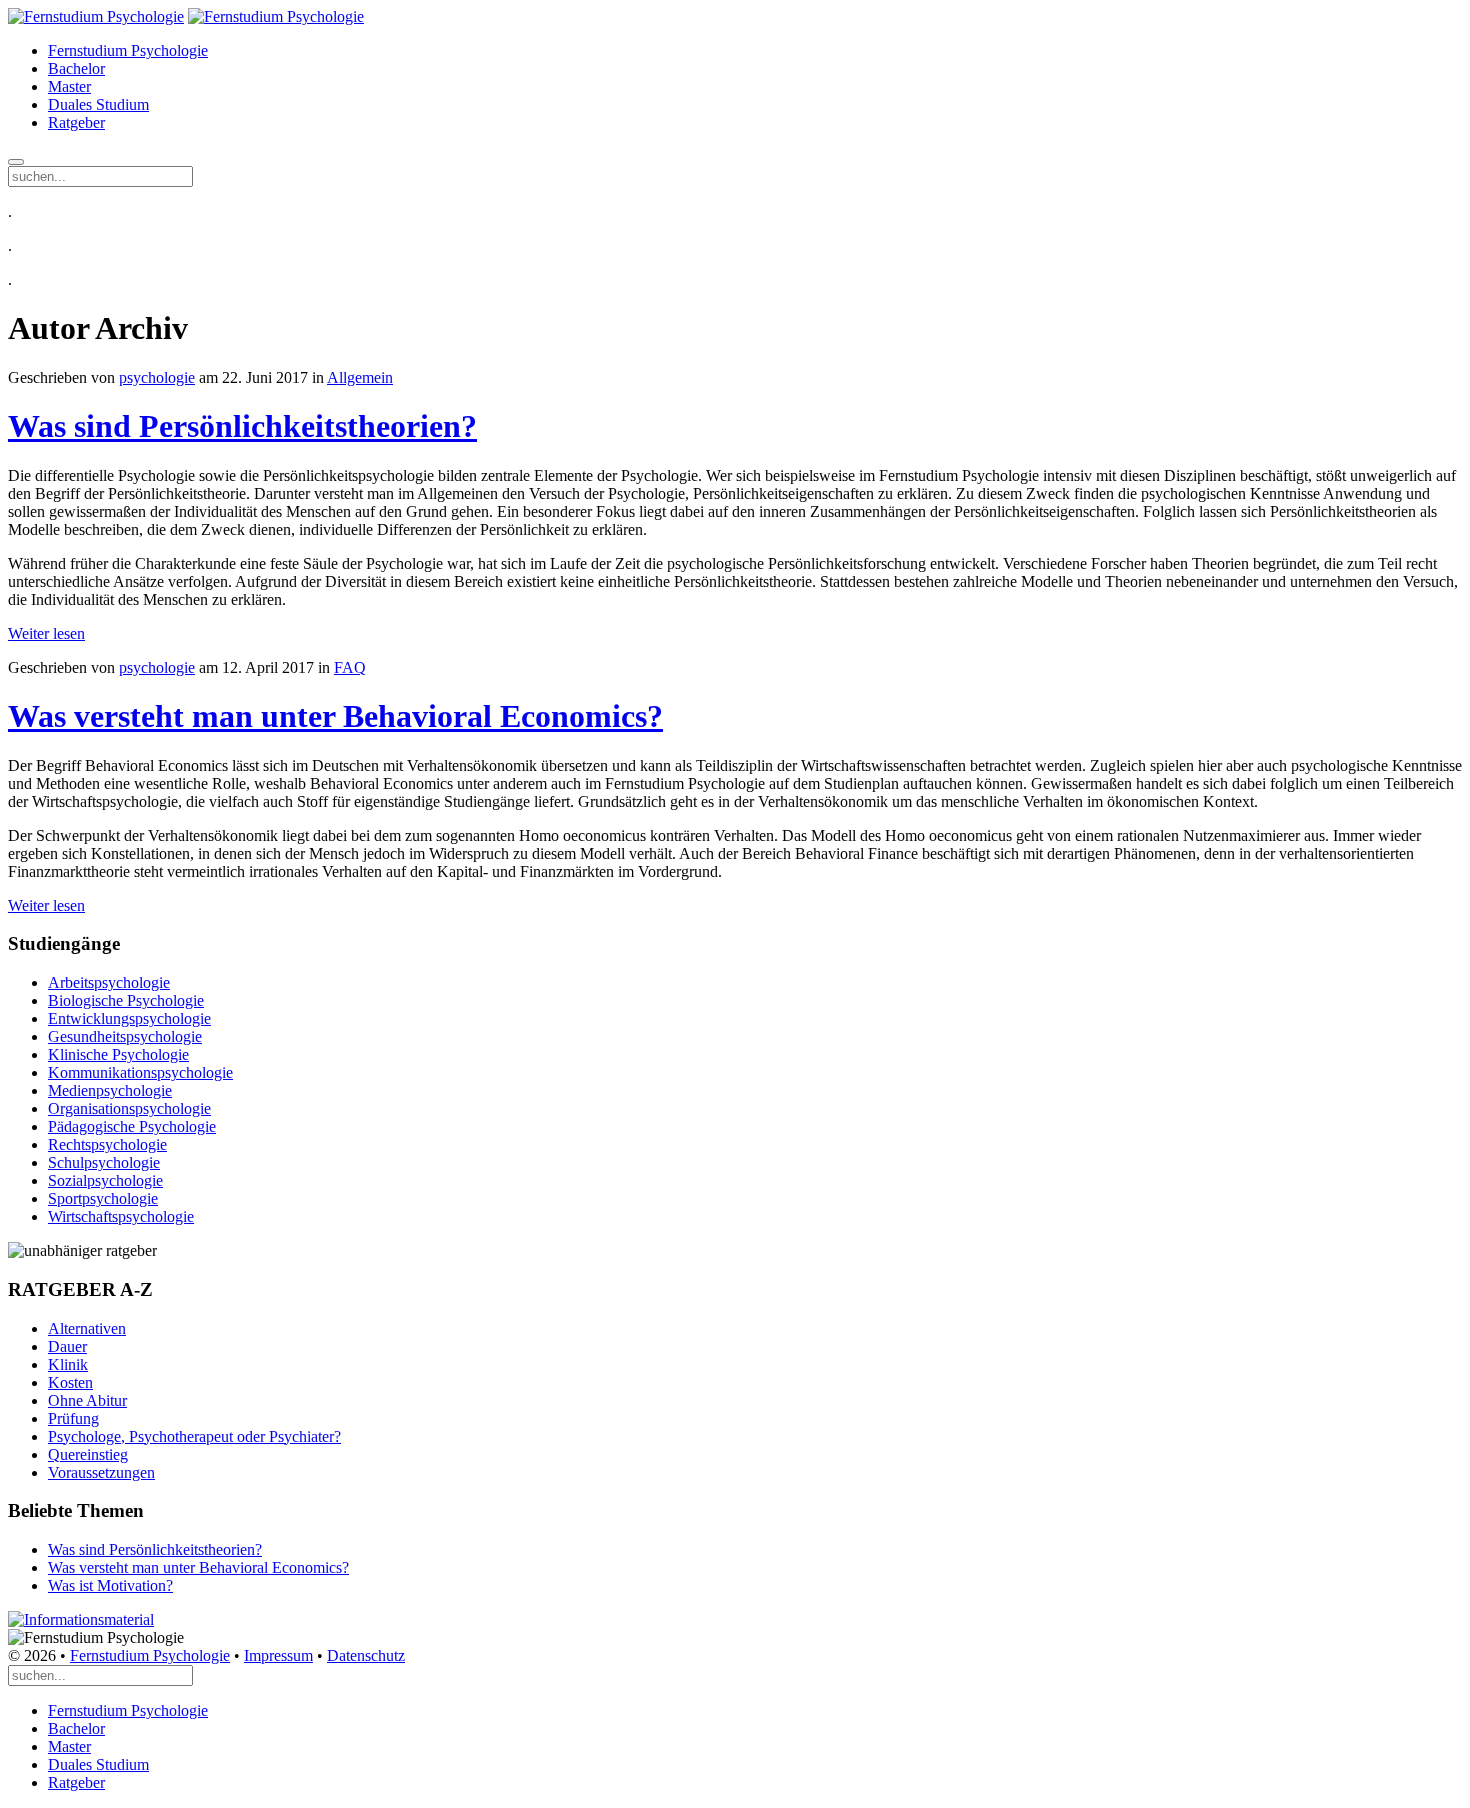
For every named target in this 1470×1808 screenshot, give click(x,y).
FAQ (350, 667)
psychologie (157, 377)
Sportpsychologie (103, 1198)
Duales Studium (98, 104)
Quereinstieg (88, 1454)
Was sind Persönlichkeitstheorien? (242, 426)
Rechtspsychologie (107, 1144)
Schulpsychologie (104, 1162)
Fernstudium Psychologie (128, 50)
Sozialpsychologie (105, 1180)
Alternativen (87, 1328)
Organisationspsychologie (129, 1108)
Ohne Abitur (87, 1400)
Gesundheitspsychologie (125, 1036)
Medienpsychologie (110, 1090)
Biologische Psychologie (126, 1000)
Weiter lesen (46, 633)
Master (69, 86)
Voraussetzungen (101, 1472)
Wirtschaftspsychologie (121, 1216)
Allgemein (360, 377)
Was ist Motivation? (110, 1585)
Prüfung (73, 1418)
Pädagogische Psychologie (132, 1126)
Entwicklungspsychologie (129, 1018)
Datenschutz (366, 1655)
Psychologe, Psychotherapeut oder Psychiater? (194, 1436)
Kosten (70, 1382)
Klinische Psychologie (118, 1054)
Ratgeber (76, 122)
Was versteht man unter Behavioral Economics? (335, 716)
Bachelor (76, 68)
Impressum (278, 1655)
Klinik (68, 1364)
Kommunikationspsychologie (140, 1072)
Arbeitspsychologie (109, 982)
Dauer (67, 1346)
